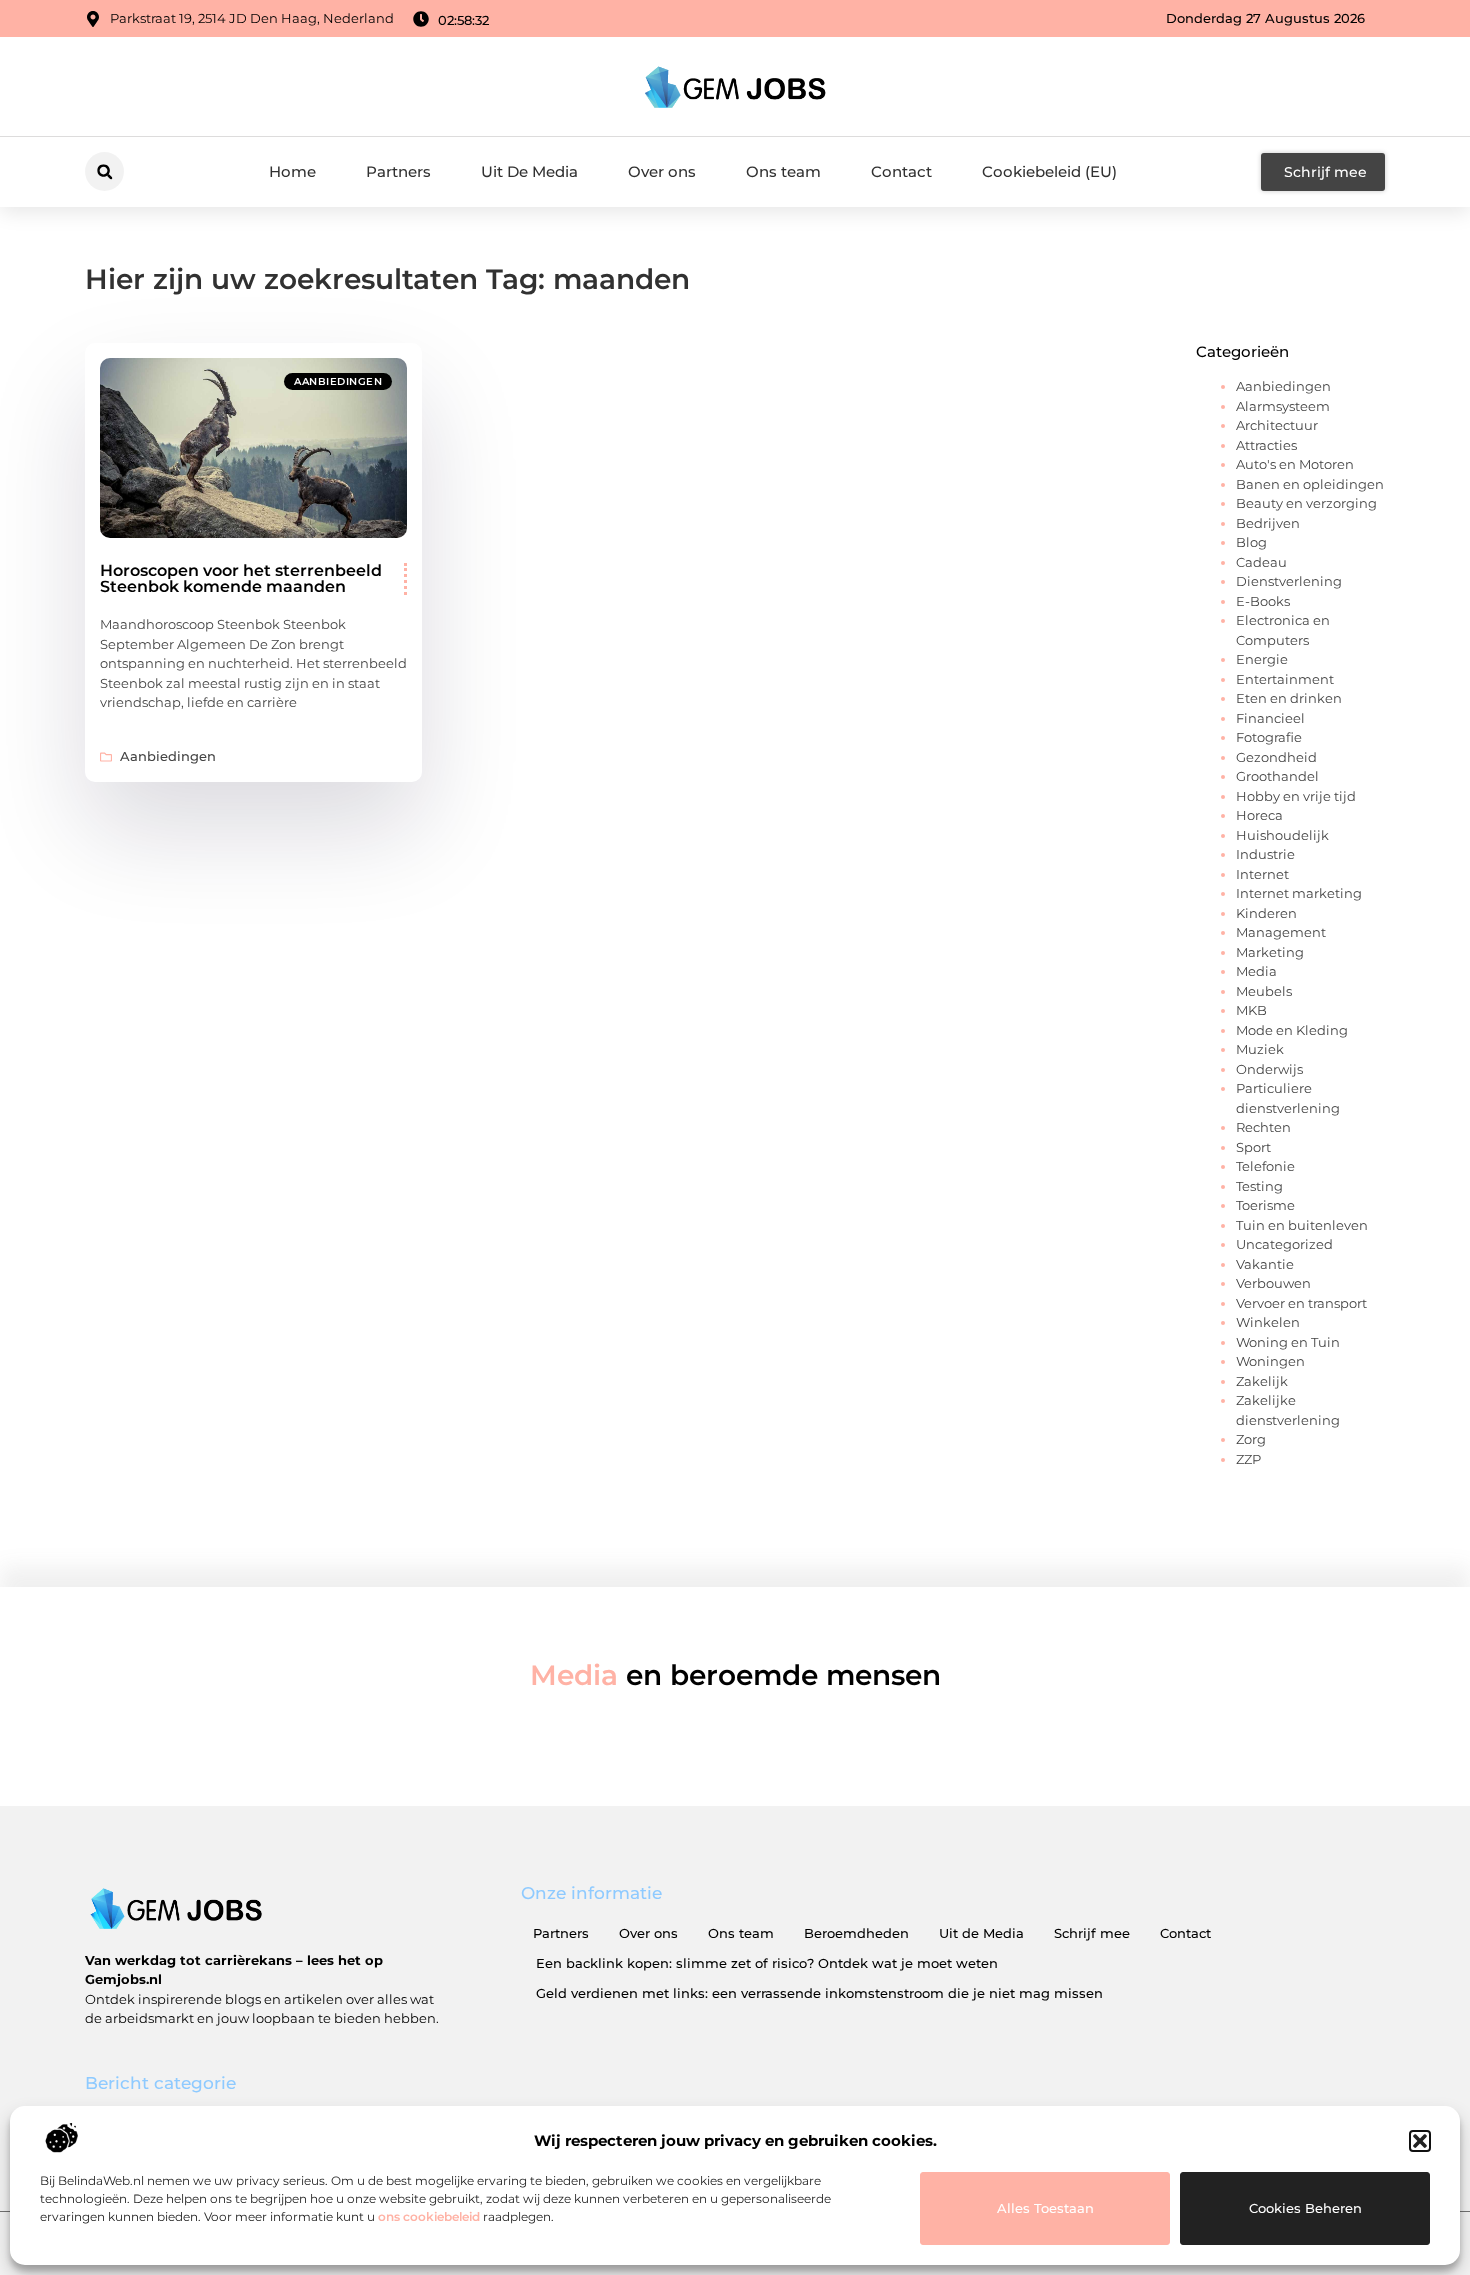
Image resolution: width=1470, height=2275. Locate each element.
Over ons (662, 171)
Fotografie (1269, 737)
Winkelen (1268, 1322)
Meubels (1264, 991)
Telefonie (1265, 1166)
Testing (1259, 1186)
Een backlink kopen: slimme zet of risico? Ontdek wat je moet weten (767, 1963)
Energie (1262, 659)
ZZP (1248, 1459)
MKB (1251, 1010)
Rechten (1263, 1127)
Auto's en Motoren (1295, 464)
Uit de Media (981, 1933)
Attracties (1266, 445)
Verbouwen (1273, 1283)
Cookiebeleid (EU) (1049, 171)
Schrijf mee (1092, 1933)
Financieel (1270, 718)
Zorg (1251, 1439)
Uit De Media (529, 171)
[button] (1420, 2141)
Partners (398, 171)
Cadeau (1261, 562)
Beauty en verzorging (1306, 503)
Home (292, 171)
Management (1281, 932)
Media (1256, 971)
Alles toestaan (1045, 2208)
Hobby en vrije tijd (1296, 796)
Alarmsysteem (1283, 406)
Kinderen (1266, 913)
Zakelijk (1262, 1381)
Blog (1251, 542)
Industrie (1265, 854)
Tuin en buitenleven (1302, 1225)
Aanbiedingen (338, 381)
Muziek (1260, 1049)
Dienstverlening (1289, 581)
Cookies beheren (1305, 2208)
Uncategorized (1284, 1244)
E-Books (1263, 601)
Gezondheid (1276, 757)
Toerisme (1265, 1205)
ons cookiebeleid (429, 2216)
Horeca (1259, 815)
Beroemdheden (856, 1933)
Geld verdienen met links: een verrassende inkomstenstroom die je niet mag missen (819, 1993)
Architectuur (1277, 425)
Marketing (1270, 952)
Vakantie (1265, 1264)
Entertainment (1285, 679)
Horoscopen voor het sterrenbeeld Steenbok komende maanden (241, 578)
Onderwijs (1269, 1069)
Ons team (783, 171)
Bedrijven (1268, 523)
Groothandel (1277, 776)
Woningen (1270, 1361)
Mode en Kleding (1292, 1030)
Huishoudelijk (1282, 835)
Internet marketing (1299, 893)
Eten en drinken (1289, 698)
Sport (1253, 1147)
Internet (1262, 874)
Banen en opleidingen (1310, 484)
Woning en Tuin (1288, 1342)
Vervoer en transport (1301, 1303)
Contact (901, 171)
